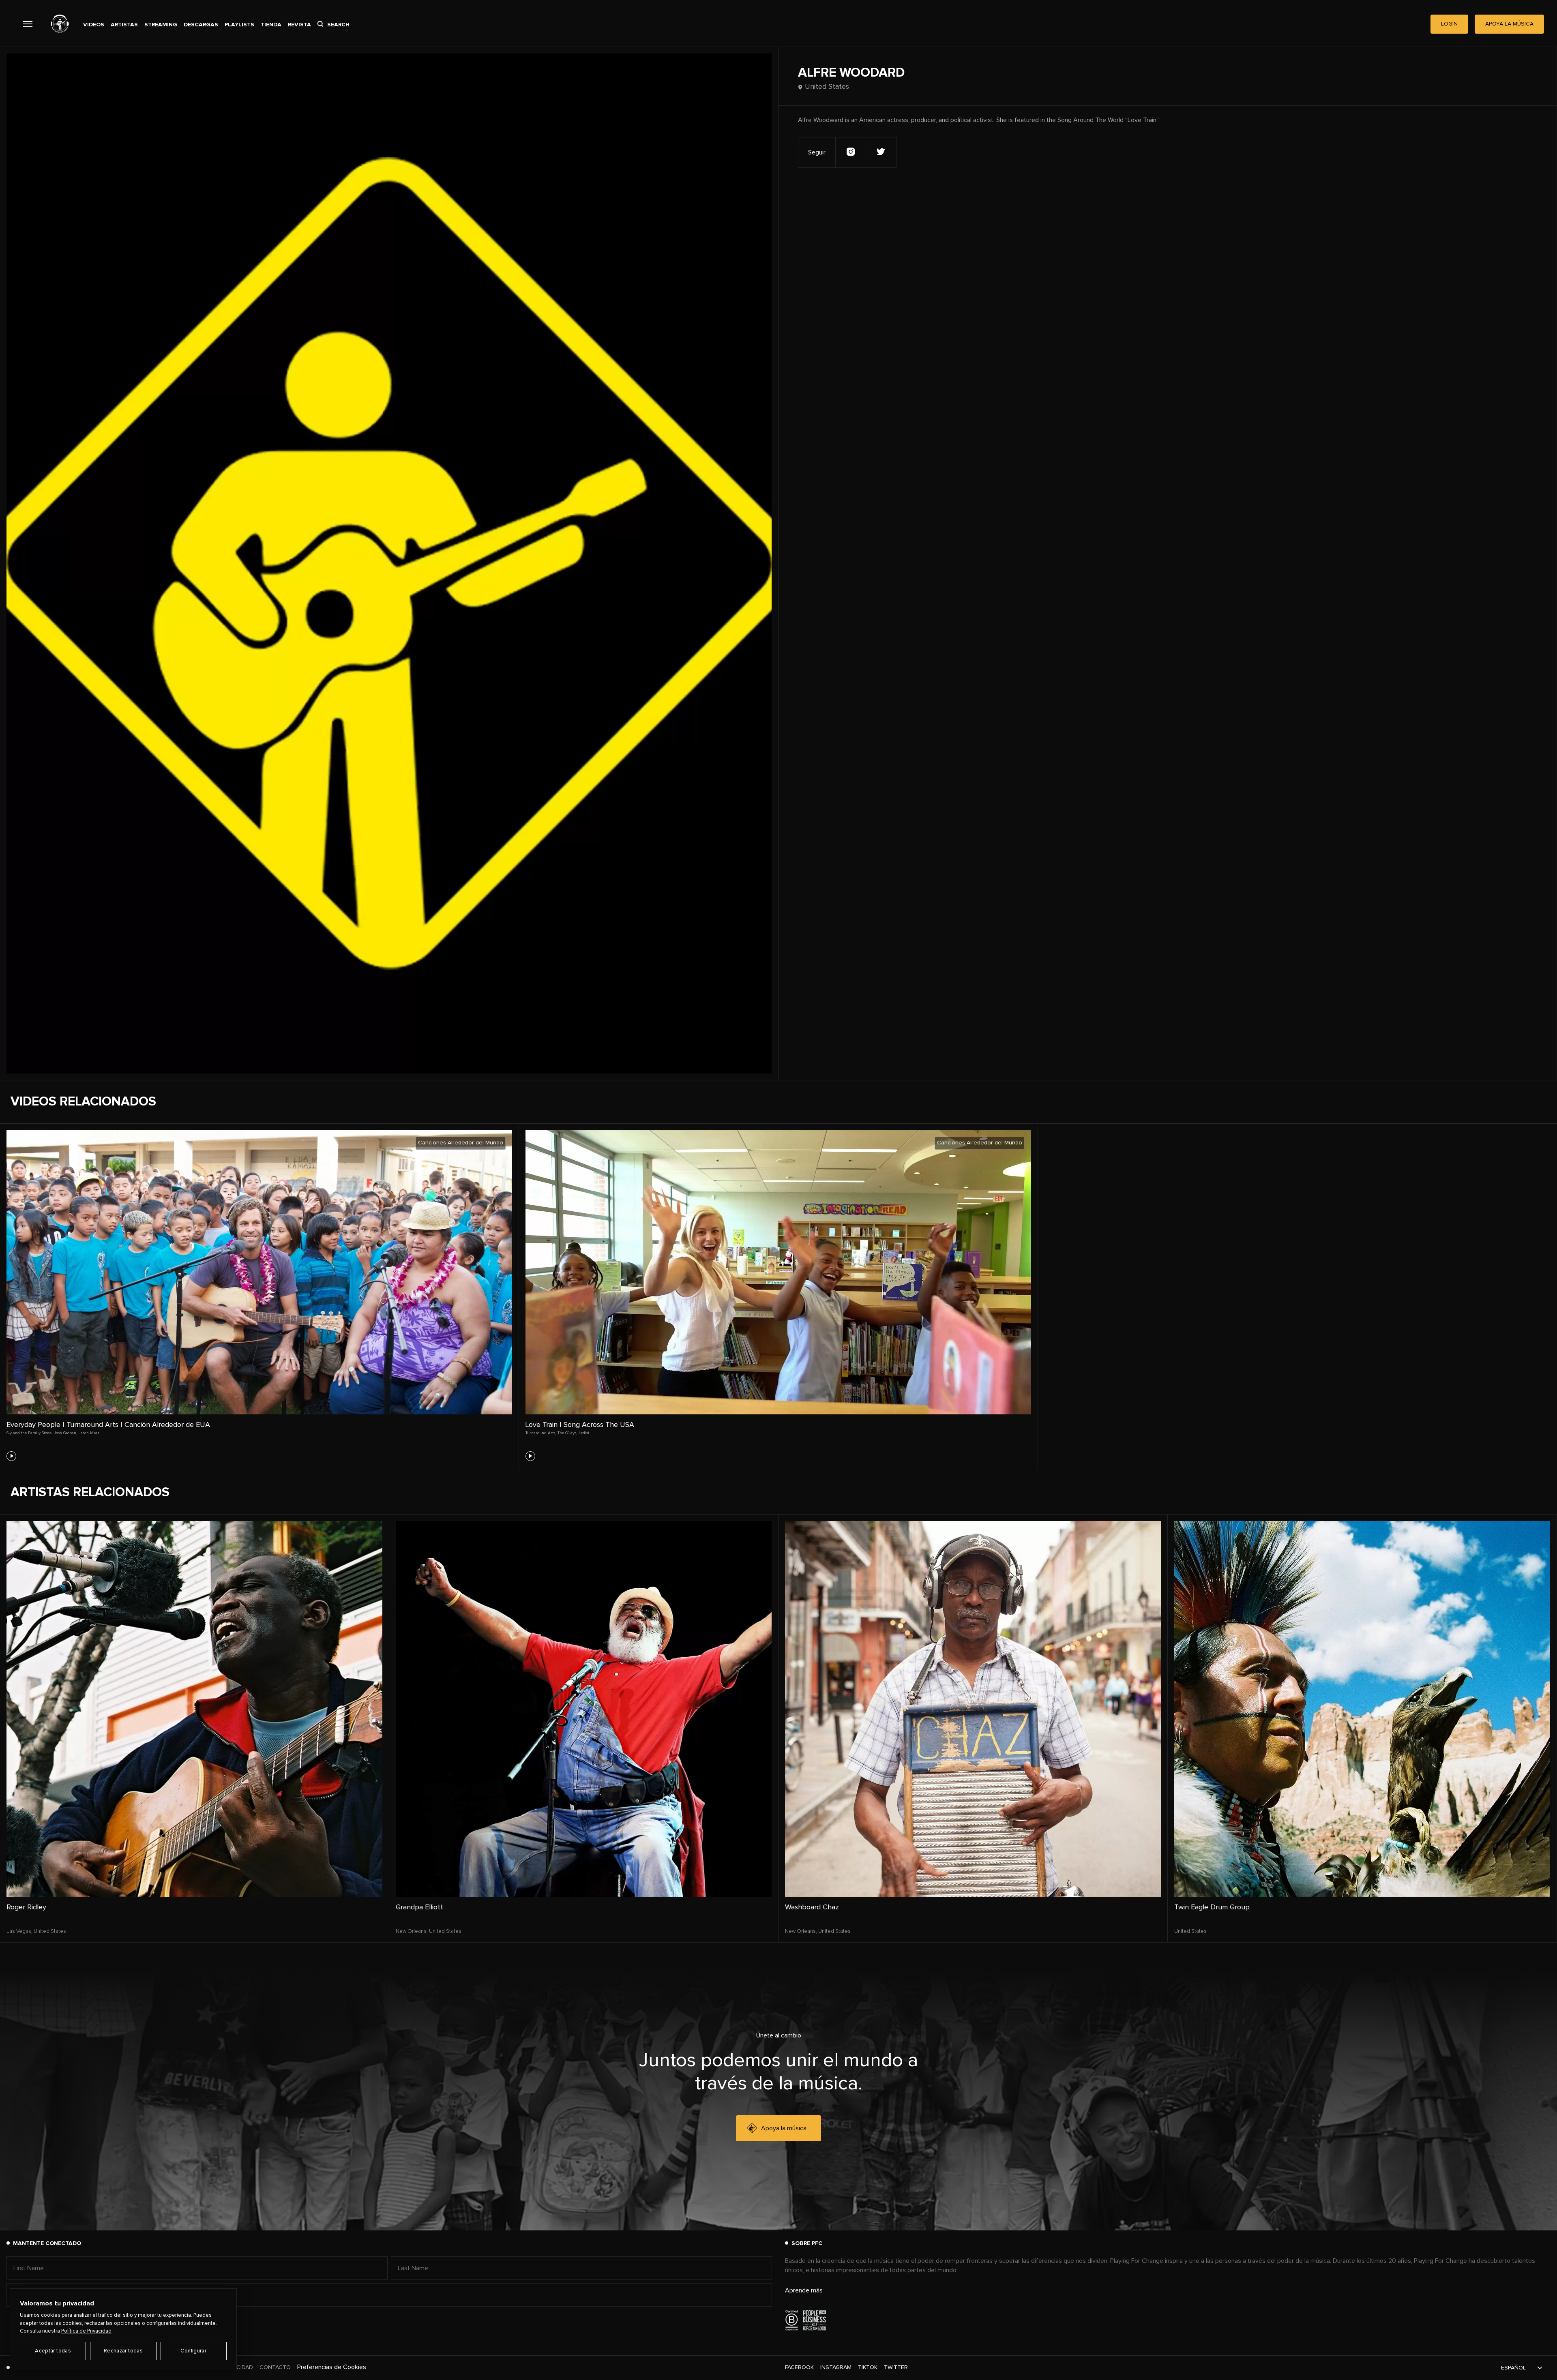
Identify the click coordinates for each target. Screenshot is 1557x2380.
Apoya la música (784, 2128)
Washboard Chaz (812, 1907)
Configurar (193, 2351)
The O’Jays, (567, 1433)
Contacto (275, 2367)
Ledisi (584, 1433)
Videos (94, 25)
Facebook (799, 2367)
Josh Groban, (65, 1433)
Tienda (271, 25)
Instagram (836, 2367)
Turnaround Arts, (541, 1433)
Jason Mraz (89, 1433)
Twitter (896, 2367)
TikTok (868, 2367)
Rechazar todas (123, 2351)
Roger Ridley (26, 1907)
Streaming (161, 25)
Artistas (124, 25)
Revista (299, 25)
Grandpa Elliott (419, 1907)
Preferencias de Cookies (332, 2367)
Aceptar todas (53, 2351)
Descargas (201, 25)
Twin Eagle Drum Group (1212, 1907)
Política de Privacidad (86, 2331)
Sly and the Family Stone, (29, 1433)
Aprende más (804, 2290)
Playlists (239, 25)
